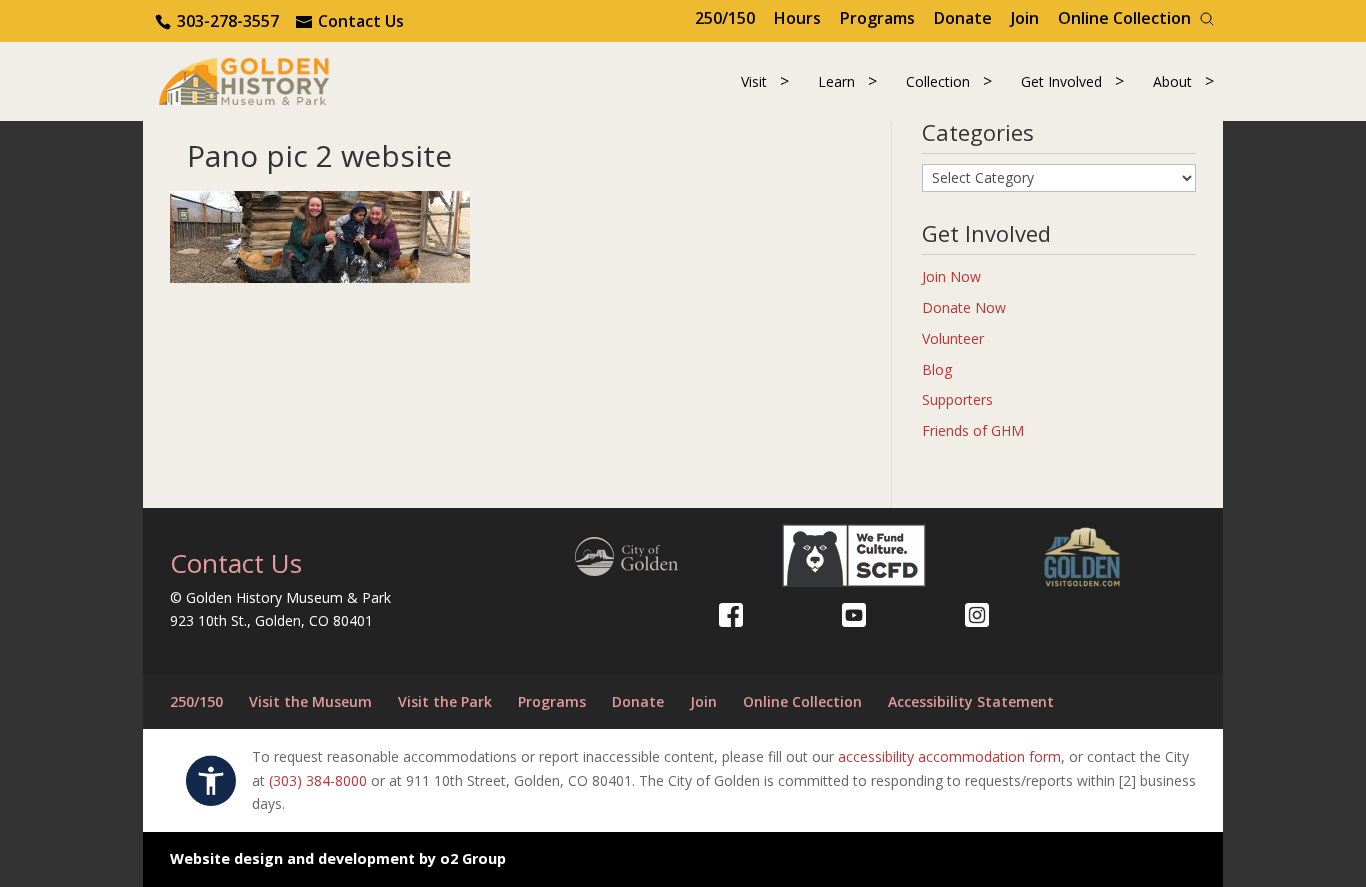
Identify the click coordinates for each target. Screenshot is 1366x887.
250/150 (725, 18)
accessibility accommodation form (949, 756)
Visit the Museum (310, 701)
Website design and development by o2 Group (338, 858)
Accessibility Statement (971, 701)
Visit (754, 81)
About (1172, 81)
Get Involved (1061, 81)
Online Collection (1124, 18)
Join (1025, 18)
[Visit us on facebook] (731, 615)
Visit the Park (445, 701)
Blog (937, 369)
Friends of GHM (973, 430)
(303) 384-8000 (318, 780)
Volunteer (953, 338)
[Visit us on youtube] (854, 615)
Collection (938, 81)
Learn (836, 81)
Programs (877, 18)
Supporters (957, 399)
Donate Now (964, 307)
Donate (963, 18)
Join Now (951, 276)
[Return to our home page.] (244, 79)
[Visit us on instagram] (977, 615)
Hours (797, 18)
